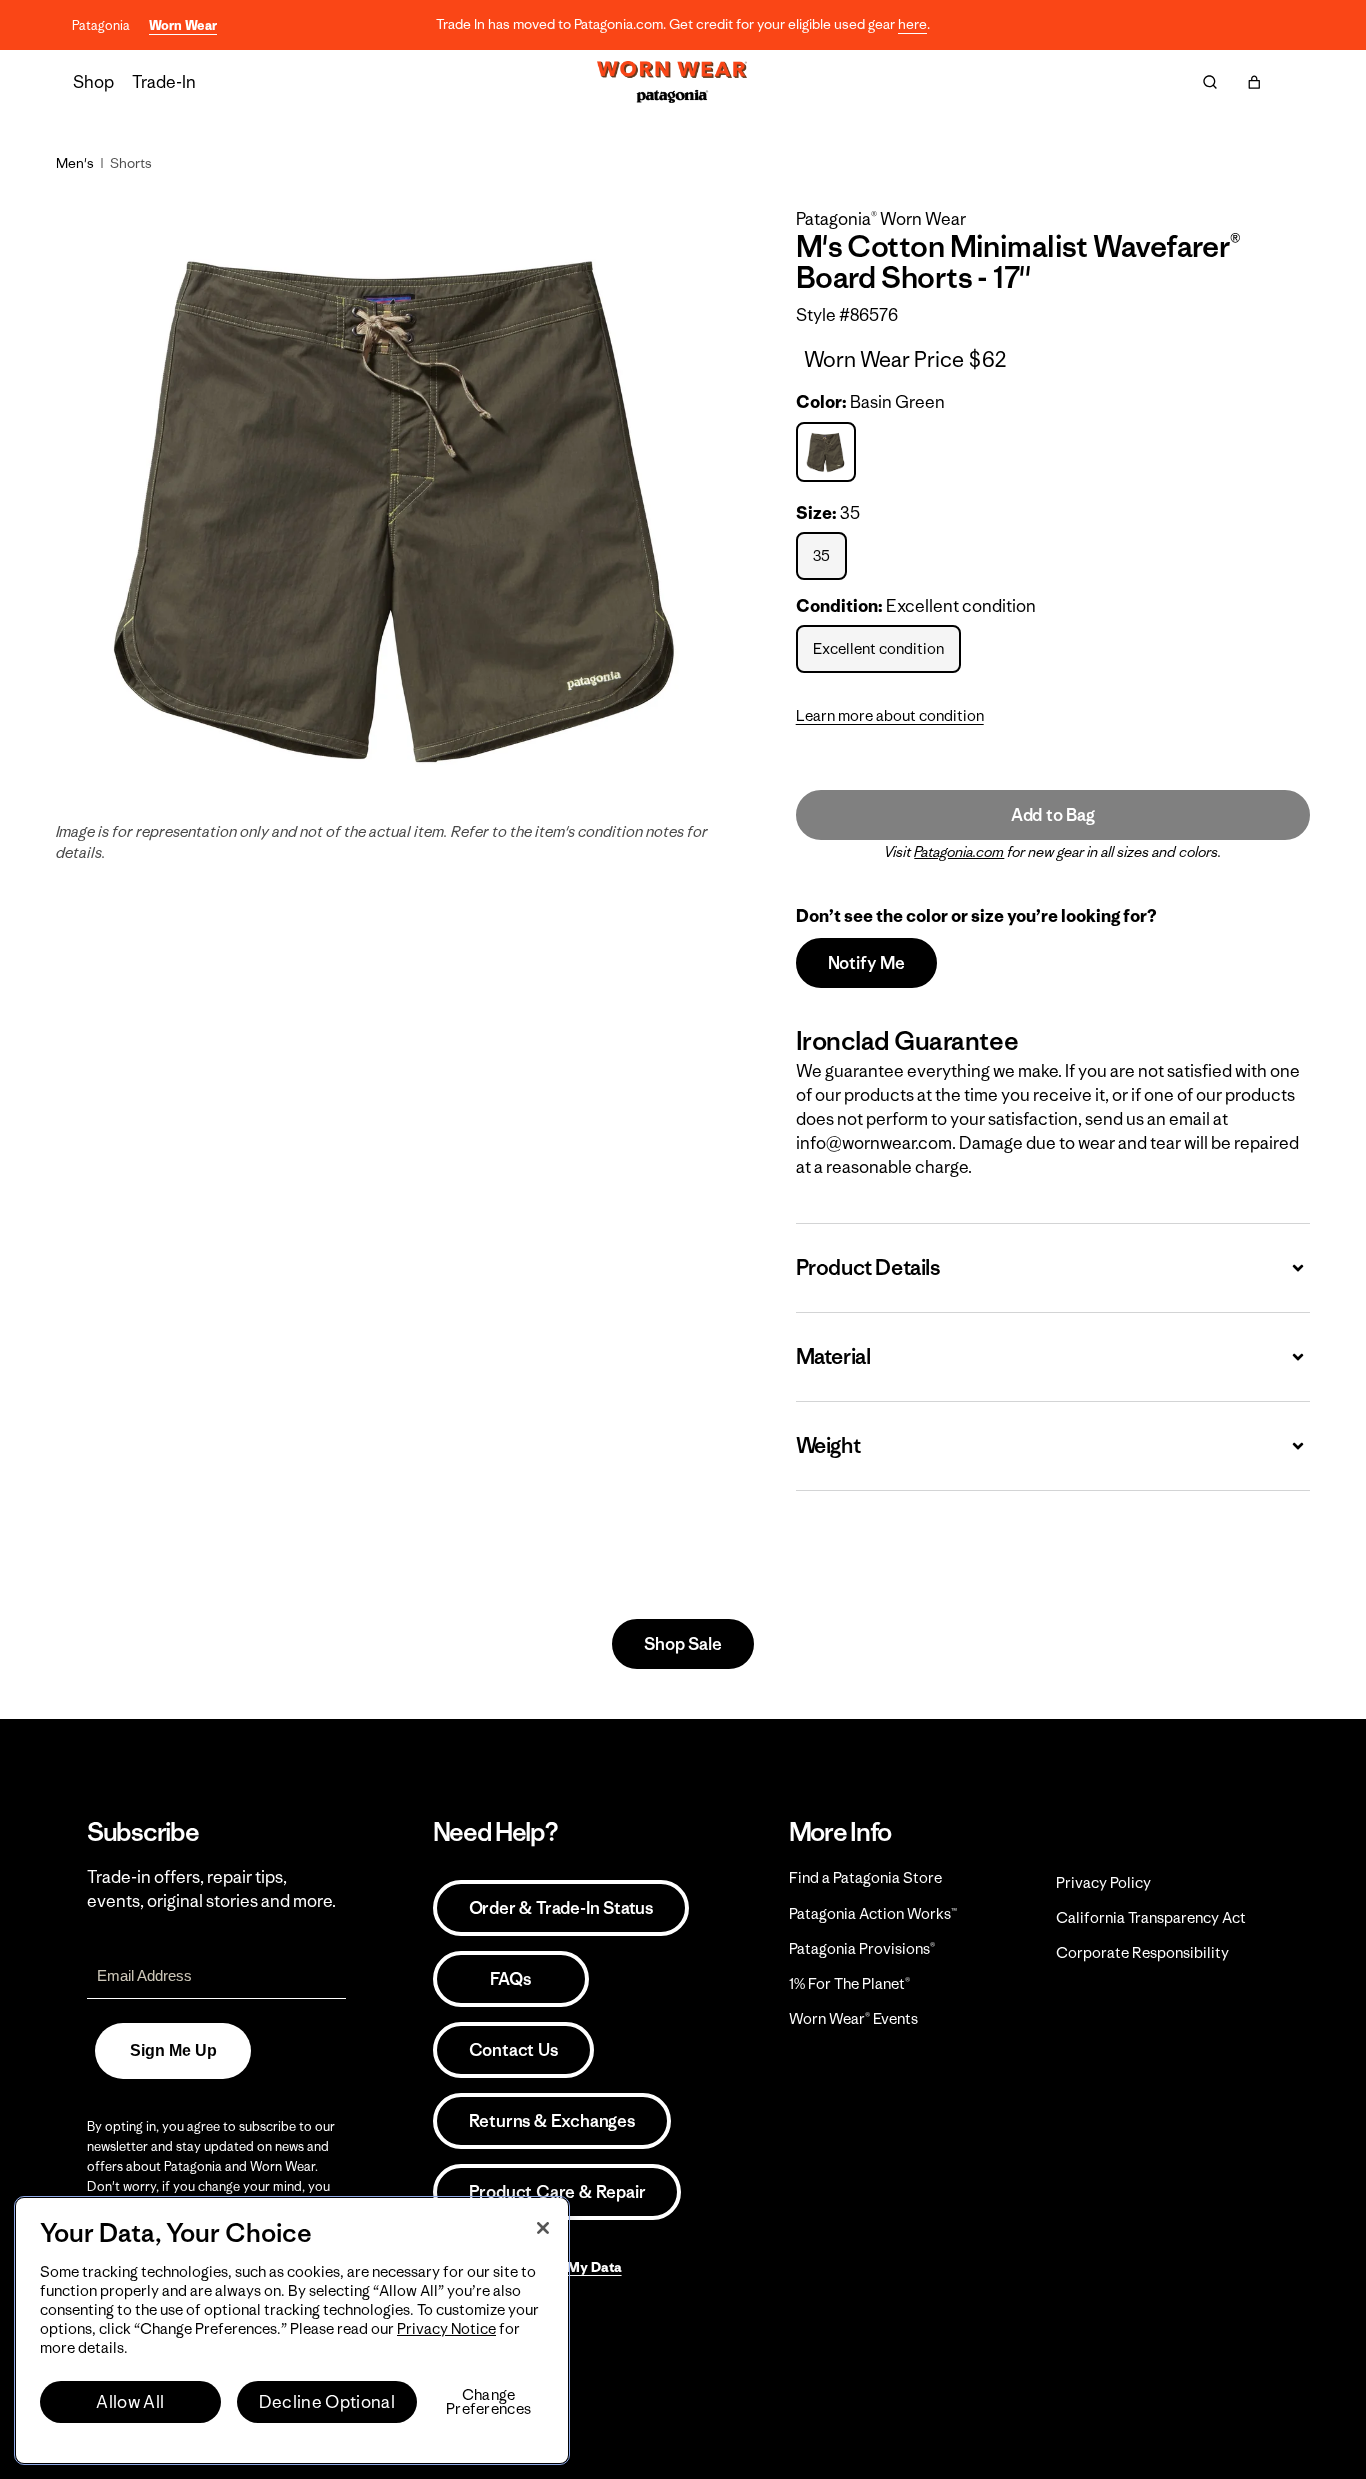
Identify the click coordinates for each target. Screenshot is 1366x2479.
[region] (292, 2330)
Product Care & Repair (557, 2192)
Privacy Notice (446, 2328)
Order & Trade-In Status (561, 1908)
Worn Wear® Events (853, 2018)
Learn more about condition (890, 715)
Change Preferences (488, 2402)
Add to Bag (1053, 815)
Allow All (130, 2402)
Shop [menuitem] (93, 82)
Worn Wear (183, 25)
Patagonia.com (959, 852)
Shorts (131, 163)
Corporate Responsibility (1142, 1952)
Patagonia (101, 25)
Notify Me (866, 963)
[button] (1254, 82)
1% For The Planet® (849, 1983)
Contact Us (513, 2050)
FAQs (510, 1979)
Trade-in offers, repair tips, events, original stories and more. (211, 1889)
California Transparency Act (1151, 1917)
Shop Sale (682, 1644)
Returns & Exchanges (552, 2121)
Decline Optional (327, 2402)
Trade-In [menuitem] (164, 82)
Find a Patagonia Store (865, 1877)
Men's (75, 163)
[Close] (543, 2228)
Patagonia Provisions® (862, 1948)
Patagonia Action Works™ (873, 1913)
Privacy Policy (1103, 1882)
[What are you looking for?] (1210, 82)
